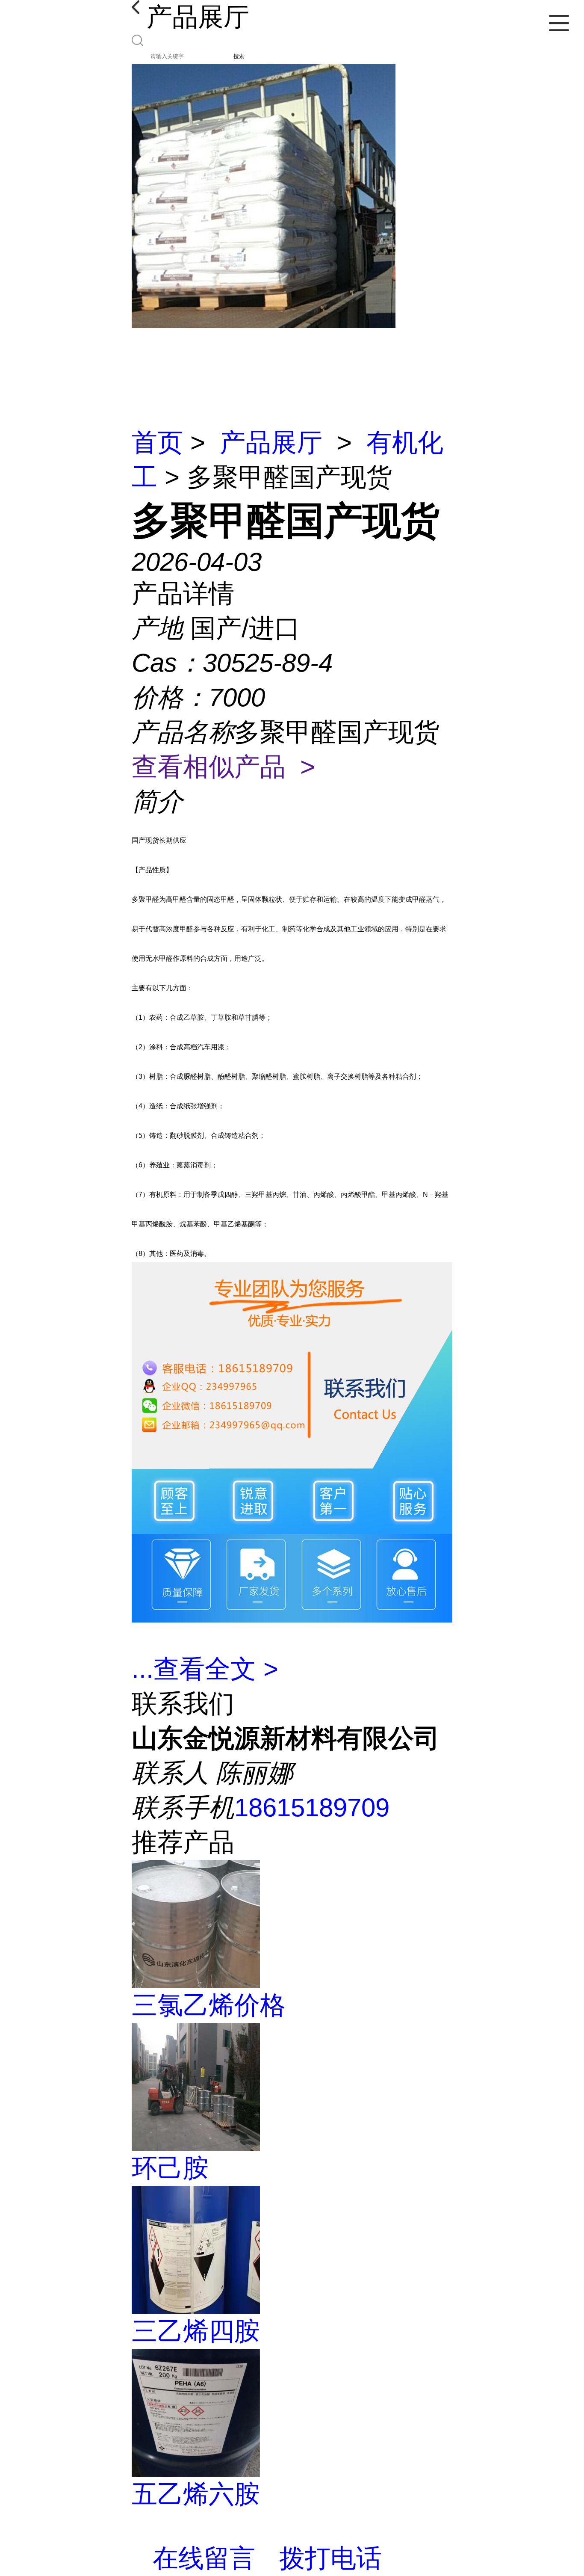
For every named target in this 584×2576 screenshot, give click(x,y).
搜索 (239, 56)
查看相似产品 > (223, 767)
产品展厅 (271, 443)
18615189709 (312, 1808)
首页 (157, 443)
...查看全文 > (205, 1669)
